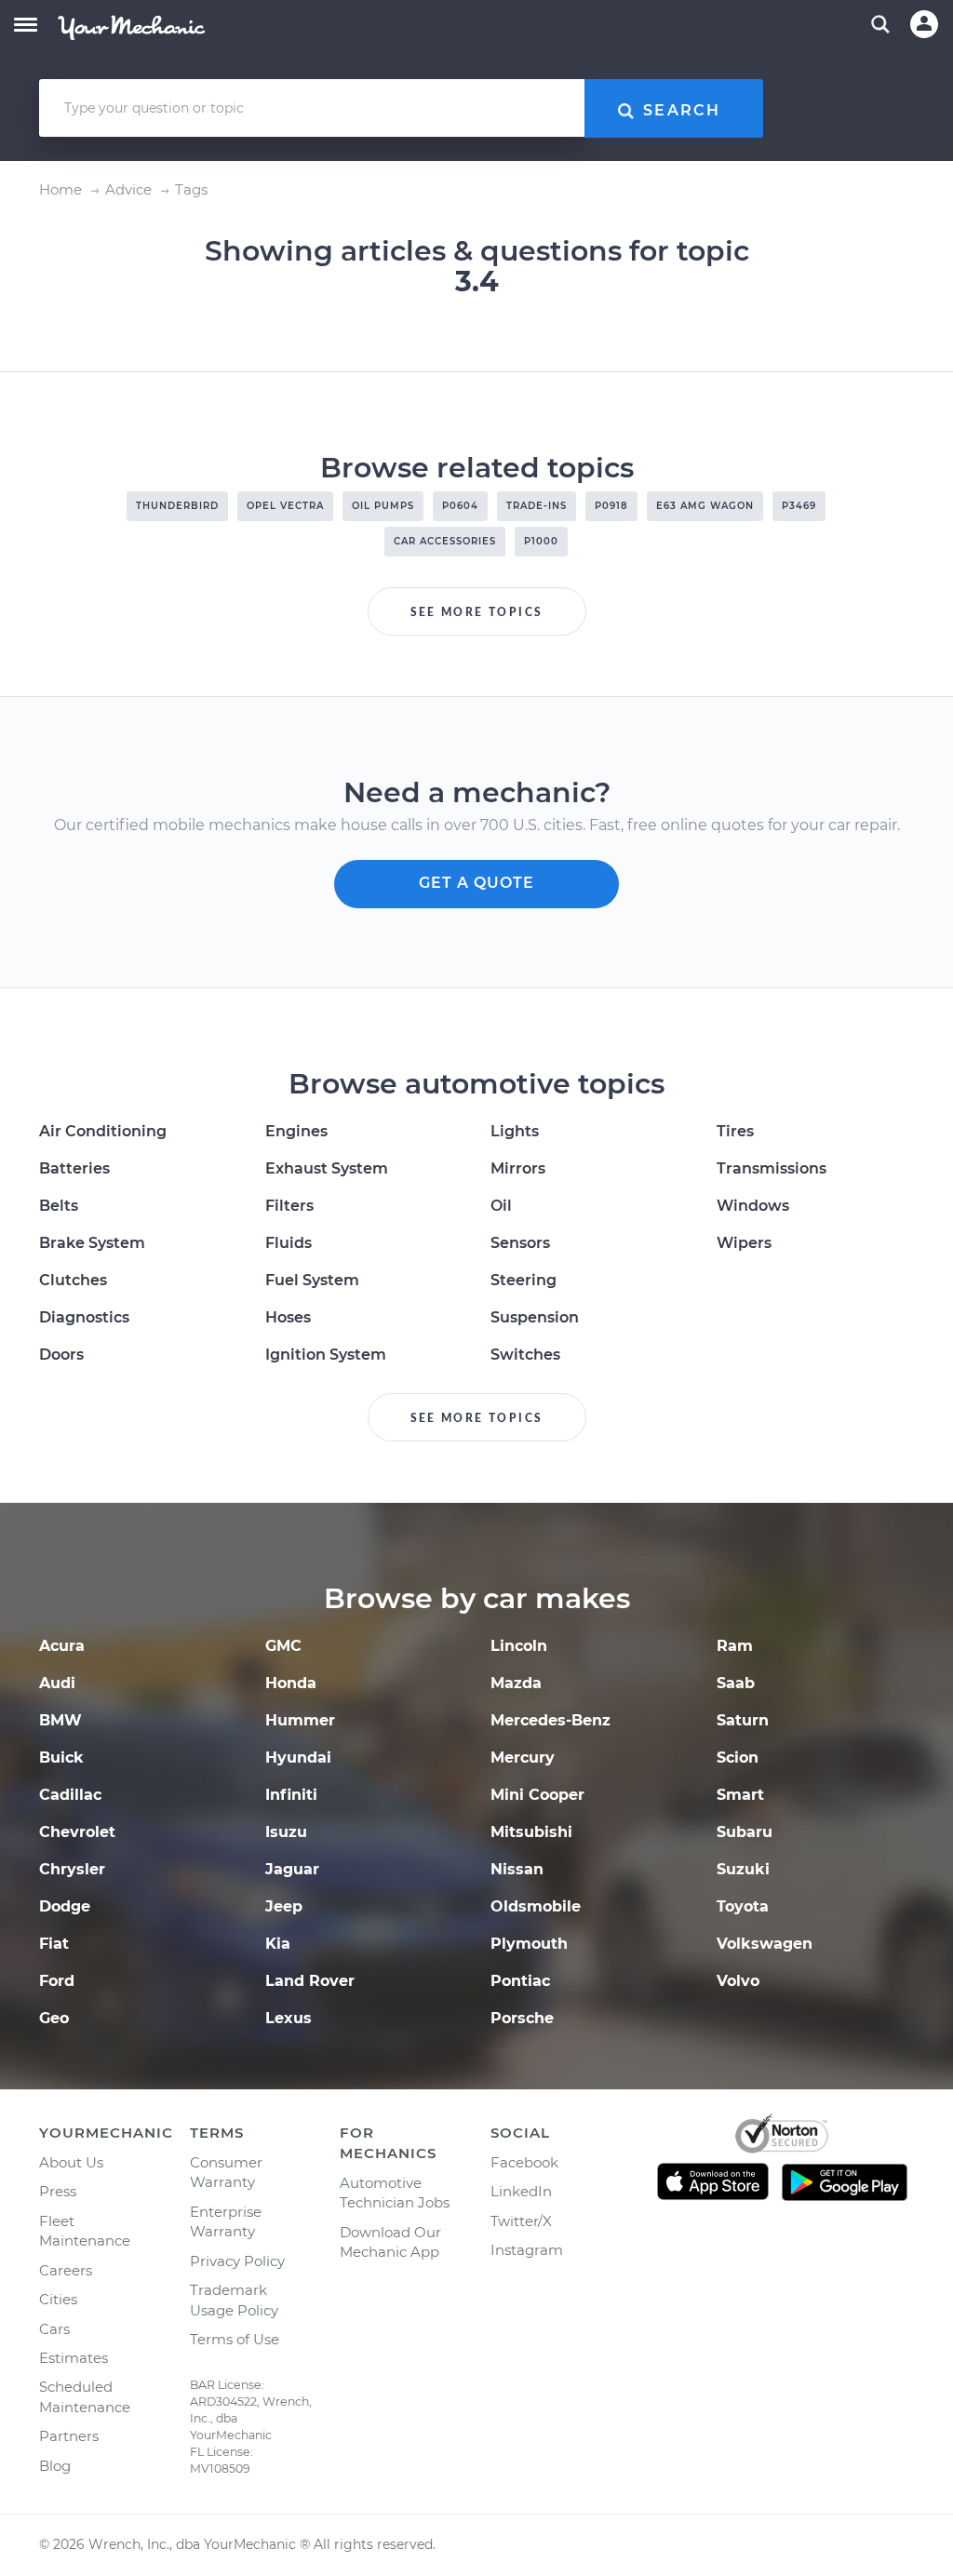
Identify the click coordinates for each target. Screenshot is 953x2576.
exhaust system (327, 1168)
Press (58, 2191)
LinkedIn (521, 2191)
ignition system (326, 1355)
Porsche (522, 2018)
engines (296, 1131)
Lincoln (519, 1646)
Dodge (65, 1906)
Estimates (74, 2358)
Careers (66, 2270)
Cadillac (70, 1795)
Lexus (289, 2018)
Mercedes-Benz (550, 1720)
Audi (57, 1683)
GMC (283, 1646)
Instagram (527, 2250)
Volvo (738, 1981)
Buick (61, 1758)
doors (61, 1355)
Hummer (300, 1720)
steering (523, 1280)
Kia (278, 1944)
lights (515, 1131)
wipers (744, 1243)
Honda (291, 1683)
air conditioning (103, 1131)
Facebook (524, 2162)
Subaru (745, 1832)
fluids (289, 1243)
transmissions (772, 1168)
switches (525, 1355)
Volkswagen (765, 1944)
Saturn (743, 1720)
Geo (54, 2018)
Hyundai (298, 1758)
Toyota (743, 1906)
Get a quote (476, 883)
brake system (92, 1243)
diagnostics (84, 1317)
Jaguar (292, 1869)
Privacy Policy (237, 2261)
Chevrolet (77, 1832)
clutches (73, 1280)
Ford (57, 1981)
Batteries (74, 1168)
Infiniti (291, 1795)
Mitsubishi (531, 1832)
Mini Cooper (537, 1795)
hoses (288, 1317)
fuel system (312, 1280)
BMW (60, 1720)
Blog (55, 2466)
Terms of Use (235, 2339)
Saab (736, 1683)
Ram (735, 1646)
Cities (58, 2299)
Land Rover (310, 1981)
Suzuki (743, 1869)
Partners (69, 2436)
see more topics (477, 612)
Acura (62, 1646)
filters (289, 1206)
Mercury (523, 1758)
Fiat (54, 1944)
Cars (54, 2329)
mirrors (518, 1168)
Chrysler (72, 1869)
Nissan (517, 1869)
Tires (735, 1131)
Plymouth (529, 1944)
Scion (738, 1758)
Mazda (516, 1683)
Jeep (284, 1906)
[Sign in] (924, 24)
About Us (71, 2162)
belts (59, 1206)
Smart (740, 1795)
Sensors (520, 1243)
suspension (535, 1317)
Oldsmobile (536, 1906)
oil (501, 1206)
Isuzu (286, 1832)
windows (753, 1206)
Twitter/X (521, 2221)
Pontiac (520, 1981)
